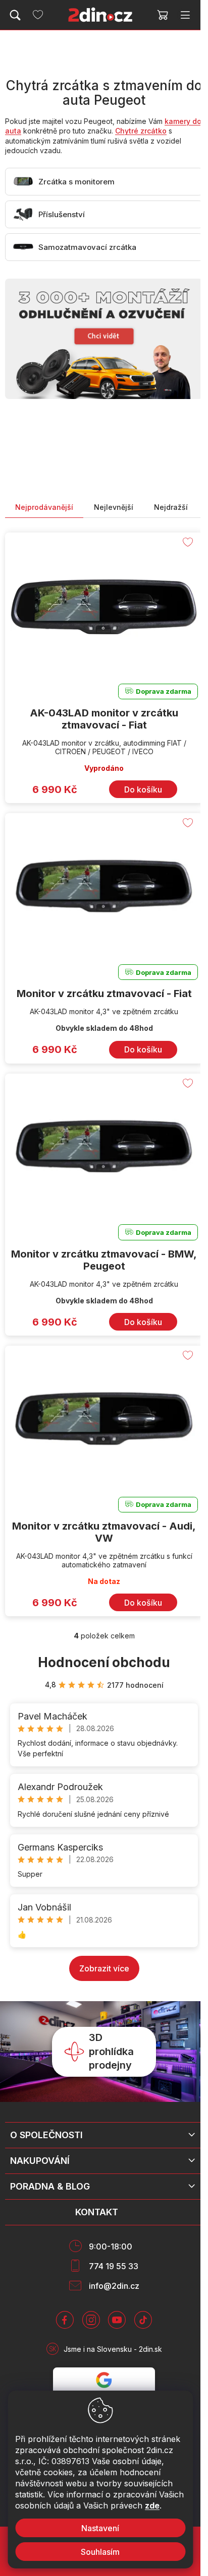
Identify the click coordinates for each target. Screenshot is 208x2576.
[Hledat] (15, 15)
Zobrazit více (104, 1968)
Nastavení (100, 2528)
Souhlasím (100, 2552)
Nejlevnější (114, 507)
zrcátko (152, 131)
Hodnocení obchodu (104, 1662)
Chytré (127, 131)
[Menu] (185, 15)
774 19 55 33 (114, 2266)
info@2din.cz (114, 2286)
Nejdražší (171, 507)
